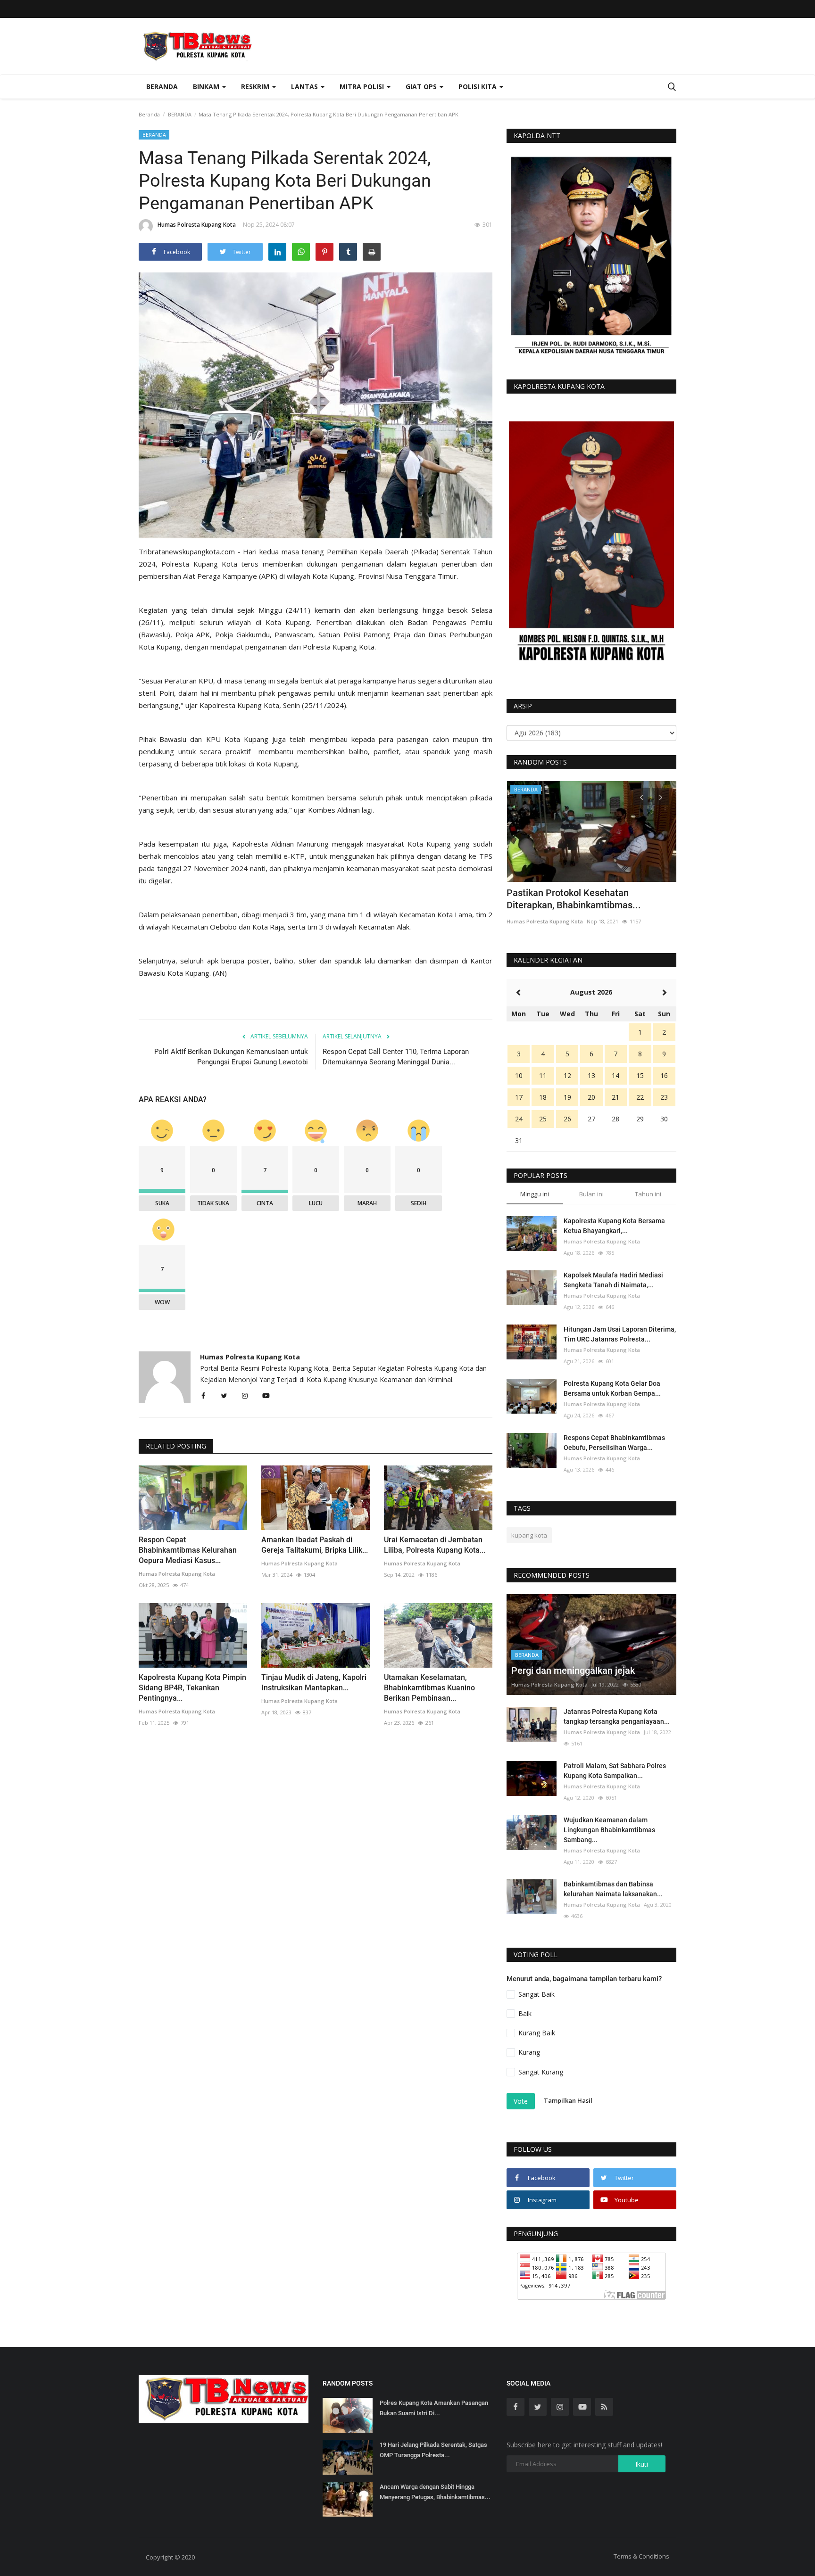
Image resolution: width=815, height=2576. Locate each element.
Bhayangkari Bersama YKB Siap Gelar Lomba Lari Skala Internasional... (586, 899)
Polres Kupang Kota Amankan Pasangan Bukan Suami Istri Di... (434, 2408)
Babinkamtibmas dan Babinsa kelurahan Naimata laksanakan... (613, 1889)
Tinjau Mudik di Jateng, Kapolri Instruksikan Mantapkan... (314, 1683)
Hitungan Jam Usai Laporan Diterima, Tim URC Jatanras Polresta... (620, 1334)
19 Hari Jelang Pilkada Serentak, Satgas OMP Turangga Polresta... (433, 2450)
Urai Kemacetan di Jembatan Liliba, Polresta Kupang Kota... (435, 1545)
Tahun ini (648, 1194)
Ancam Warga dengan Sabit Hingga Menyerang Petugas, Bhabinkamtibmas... (435, 2492)
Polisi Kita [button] (478, 86)
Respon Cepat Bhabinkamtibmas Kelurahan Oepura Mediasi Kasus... (188, 1550)
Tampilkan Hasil (568, 2100)
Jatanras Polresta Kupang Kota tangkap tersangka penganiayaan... (617, 1716)
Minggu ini (535, 1194)
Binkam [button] (207, 86)
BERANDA (180, 114)
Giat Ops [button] (422, 86)
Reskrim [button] (256, 86)
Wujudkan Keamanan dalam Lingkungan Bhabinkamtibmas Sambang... (609, 1830)
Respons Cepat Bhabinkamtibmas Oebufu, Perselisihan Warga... (614, 1443)
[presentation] (641, 797)
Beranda (162, 86)
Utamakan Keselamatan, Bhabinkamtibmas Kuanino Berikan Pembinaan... (429, 1688)
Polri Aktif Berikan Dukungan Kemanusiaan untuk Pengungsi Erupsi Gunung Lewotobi (231, 1057)
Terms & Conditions (641, 2556)
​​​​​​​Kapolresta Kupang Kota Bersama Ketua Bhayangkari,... (614, 1226)
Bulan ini (591, 1194)
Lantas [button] (305, 86)
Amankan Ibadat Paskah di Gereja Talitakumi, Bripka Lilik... (315, 1545)
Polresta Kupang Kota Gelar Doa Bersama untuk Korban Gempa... (612, 1388)
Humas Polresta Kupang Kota (197, 225)
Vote (521, 2101)
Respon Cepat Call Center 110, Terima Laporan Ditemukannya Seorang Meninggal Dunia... (396, 1057)
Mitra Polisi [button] (363, 86)
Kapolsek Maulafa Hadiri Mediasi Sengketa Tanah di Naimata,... (613, 1280)
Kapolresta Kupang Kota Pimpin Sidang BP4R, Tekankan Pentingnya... (192, 1688)
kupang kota (529, 1535)
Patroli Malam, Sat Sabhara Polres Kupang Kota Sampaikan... (615, 1771)
